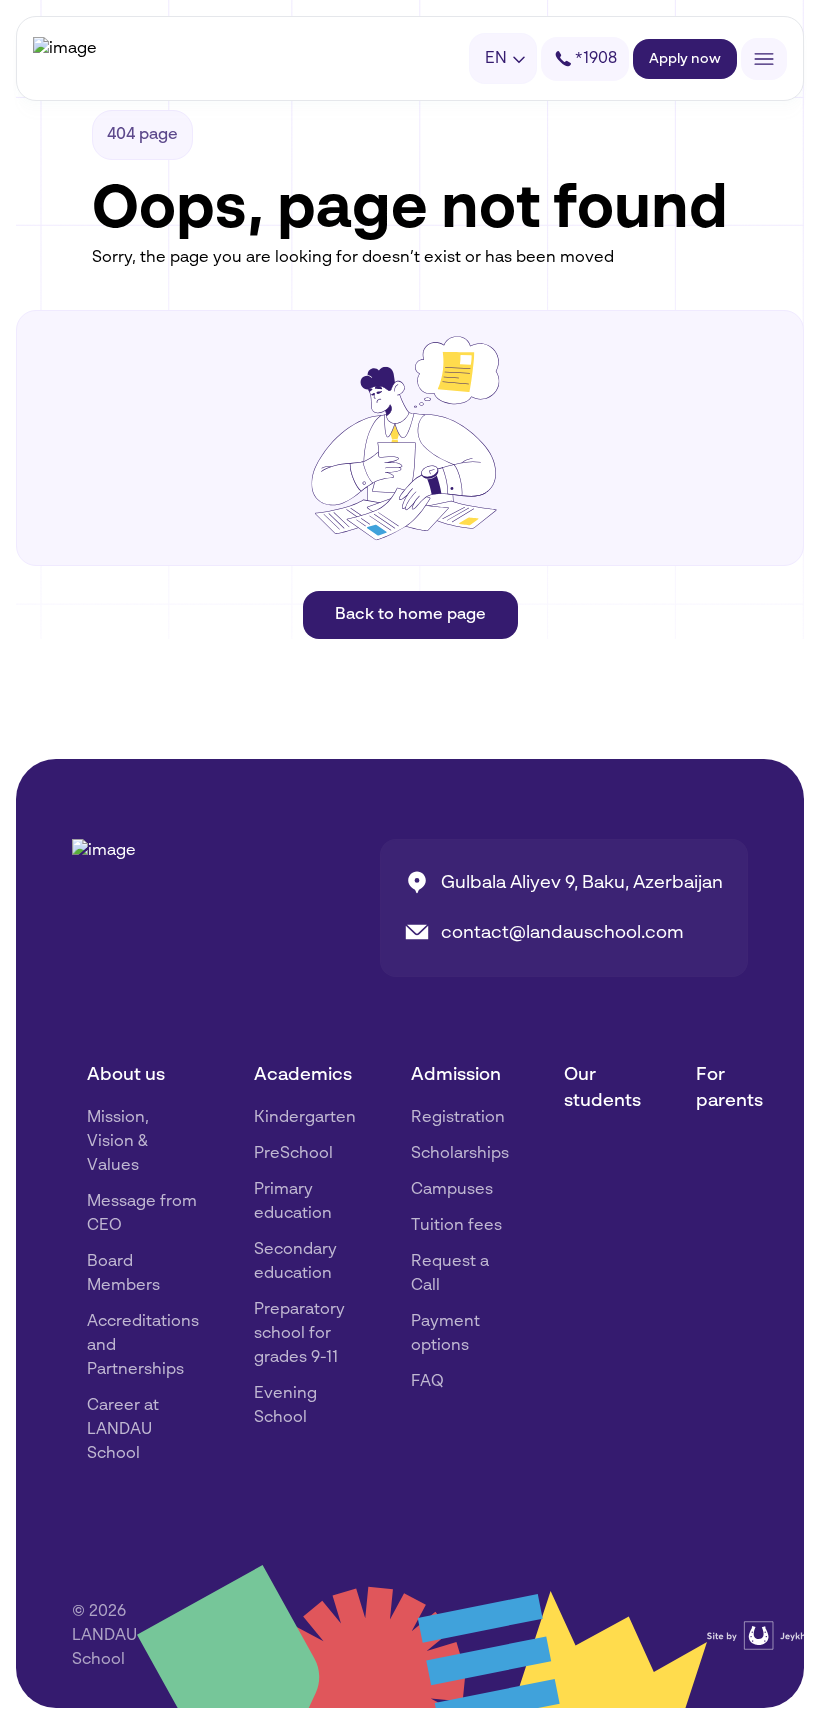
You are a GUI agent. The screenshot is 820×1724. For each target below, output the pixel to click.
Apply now (685, 59)
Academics (303, 1075)
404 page (142, 135)
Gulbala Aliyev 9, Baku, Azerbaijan (582, 883)
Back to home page (410, 615)
